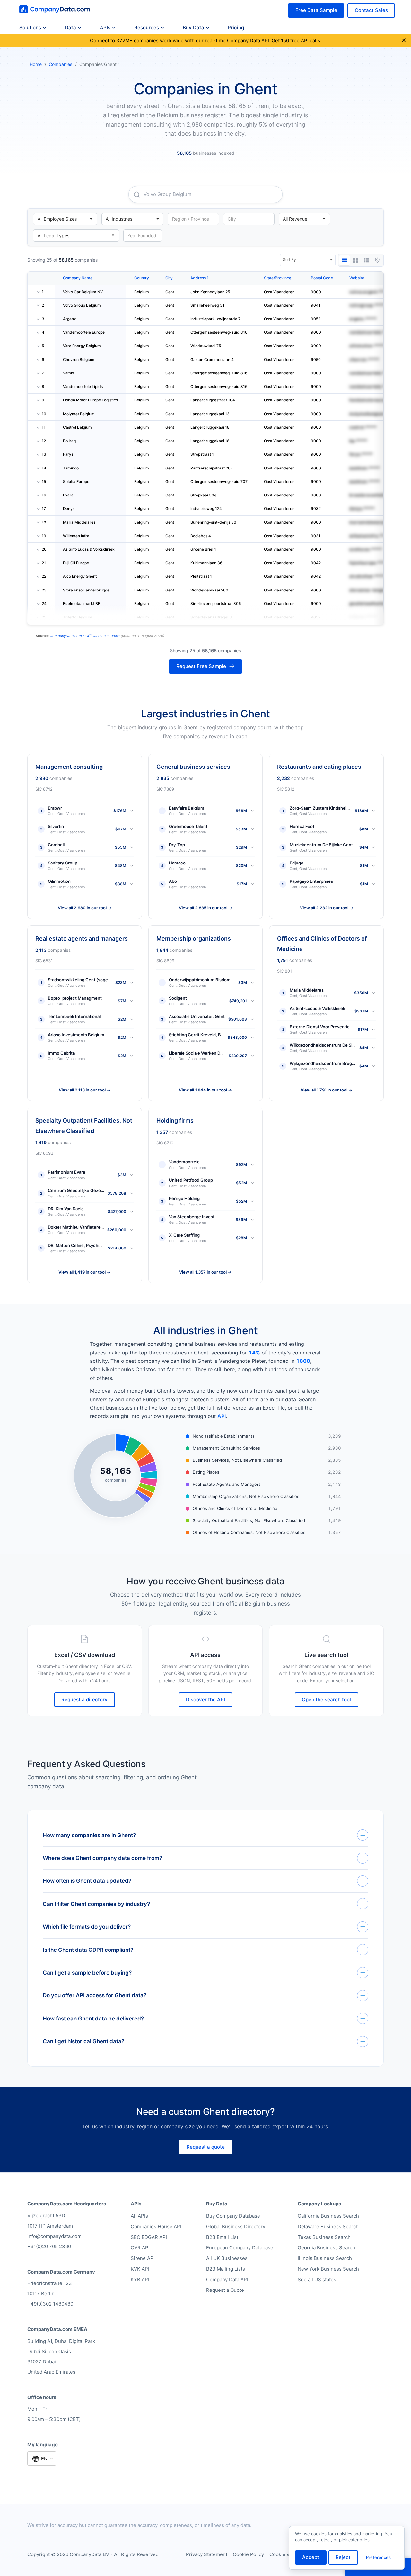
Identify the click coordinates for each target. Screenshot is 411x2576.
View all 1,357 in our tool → (205, 1272)
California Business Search (328, 2216)
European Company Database (240, 2248)
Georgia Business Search (326, 2248)
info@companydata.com (54, 2236)
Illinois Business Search (325, 2258)
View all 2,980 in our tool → (85, 908)
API (222, 1416)
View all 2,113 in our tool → (85, 1090)
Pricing (236, 27)
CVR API (140, 2248)
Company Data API (227, 2279)
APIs (105, 27)
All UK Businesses (227, 2258)
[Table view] (345, 260)
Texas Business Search (324, 2237)
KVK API (140, 2269)
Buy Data (193, 27)
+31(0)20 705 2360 (49, 2246)
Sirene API (143, 2258)
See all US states (317, 2279)
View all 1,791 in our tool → (326, 1090)
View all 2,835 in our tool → (205, 908)
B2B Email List (222, 2237)
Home (36, 64)
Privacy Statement (207, 2554)
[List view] (366, 260)
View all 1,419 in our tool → (84, 1272)
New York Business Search (328, 2269)
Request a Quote (225, 2290)
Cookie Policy (248, 2554)
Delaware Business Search (328, 2226)
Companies (61, 64)
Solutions (30, 27)
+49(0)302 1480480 (50, 2304)
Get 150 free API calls (296, 41)
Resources (147, 27)
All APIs (139, 2216)
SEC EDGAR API (149, 2237)
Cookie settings (287, 2554)
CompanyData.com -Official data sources (85, 636)
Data (70, 27)
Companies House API (156, 2226)
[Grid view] (355, 260)
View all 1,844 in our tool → (205, 1090)
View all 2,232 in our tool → (327, 908)
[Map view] (377, 260)
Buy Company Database (233, 2216)
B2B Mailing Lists (226, 2269)
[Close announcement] (404, 41)
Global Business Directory (236, 2226)
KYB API (140, 2279)
